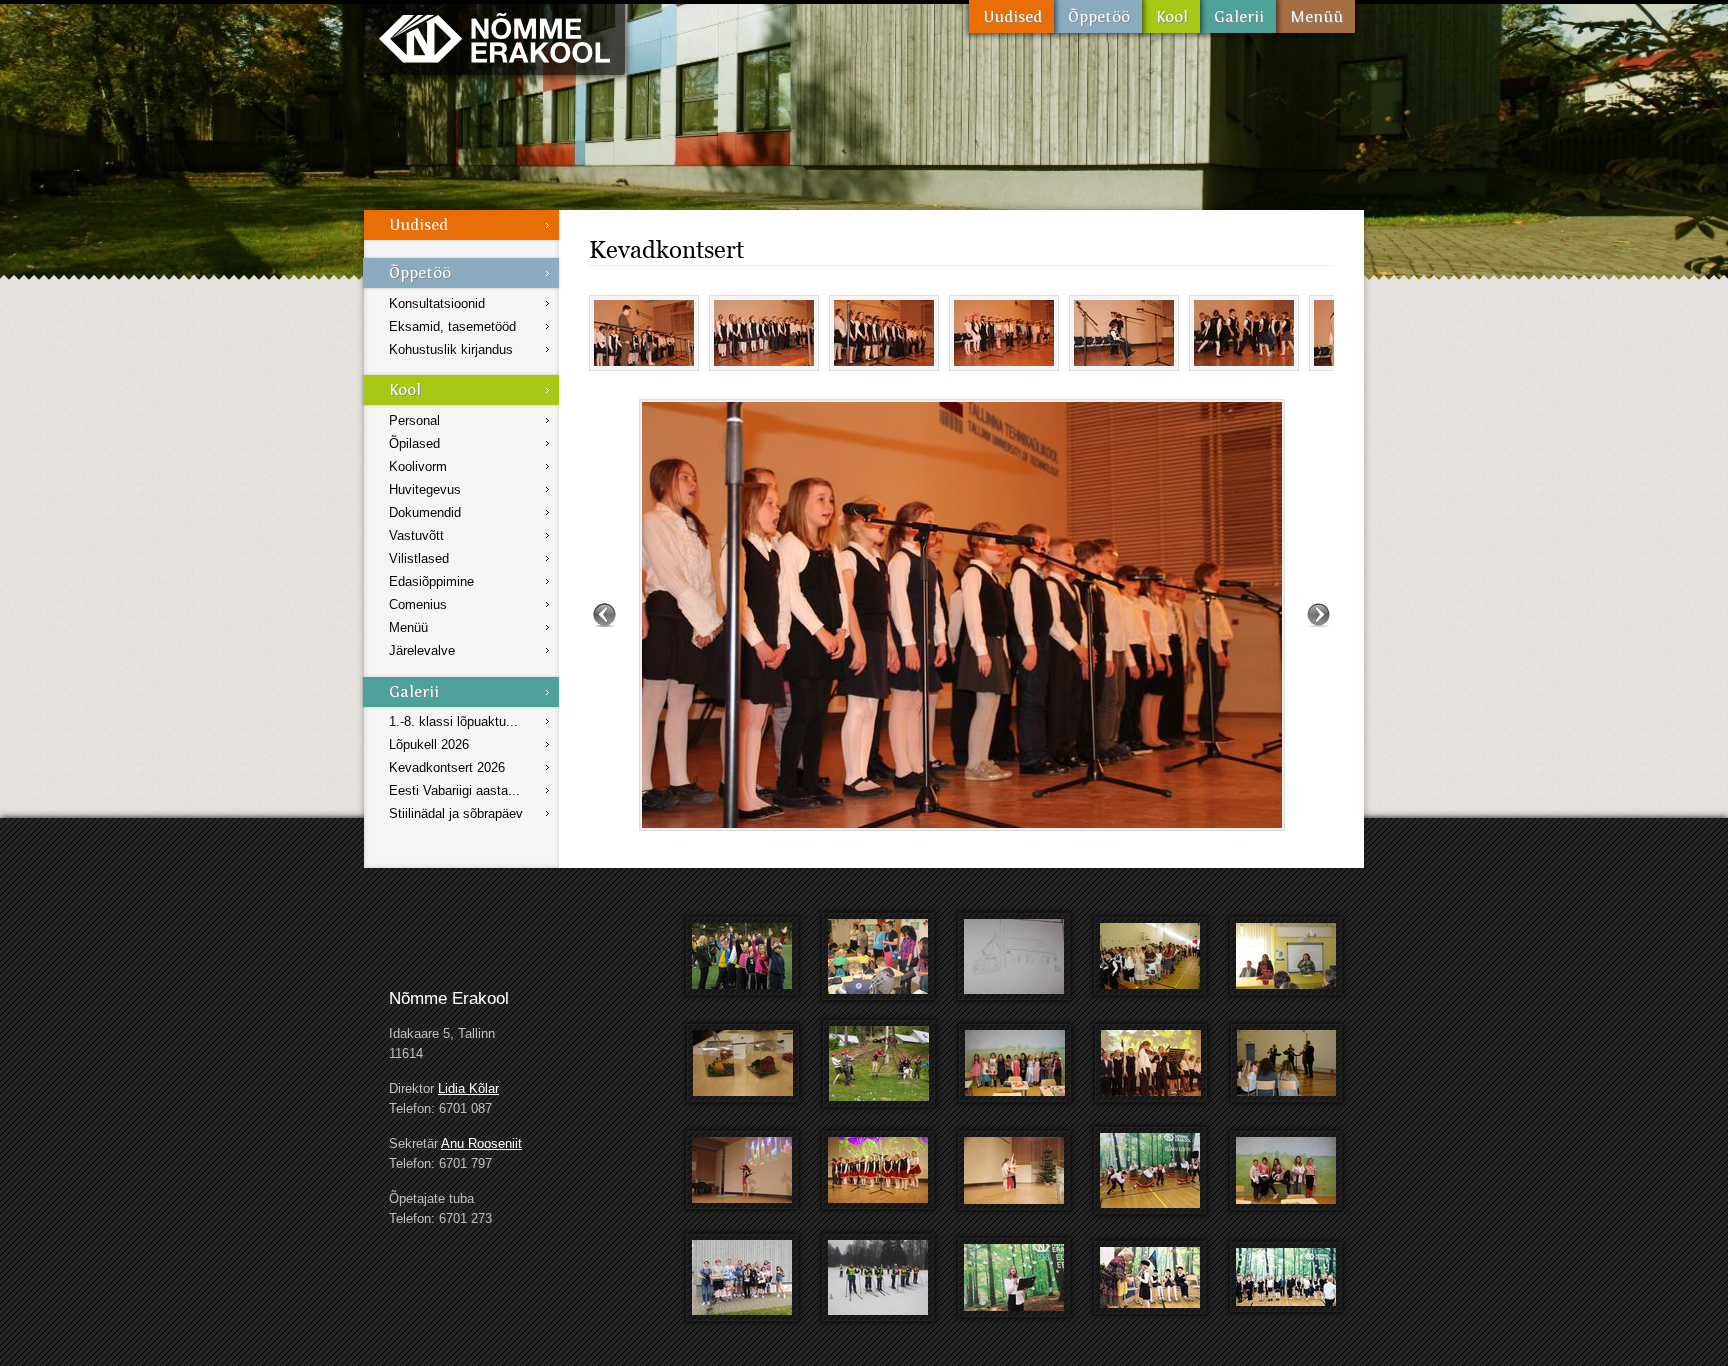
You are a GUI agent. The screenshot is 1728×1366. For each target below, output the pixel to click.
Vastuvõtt (416, 535)
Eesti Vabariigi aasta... (454, 790)
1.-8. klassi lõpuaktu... (453, 721)
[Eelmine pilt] (604, 615)
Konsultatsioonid (437, 303)
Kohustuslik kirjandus (451, 349)
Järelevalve (422, 650)
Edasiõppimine (431, 581)
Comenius (418, 604)
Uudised (1011, 16)
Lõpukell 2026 (429, 744)
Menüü (1315, 16)
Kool (1171, 16)
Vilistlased (419, 558)
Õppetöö (1098, 16)
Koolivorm (418, 466)
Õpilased (414, 443)
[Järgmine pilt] (1318, 615)
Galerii (1238, 16)
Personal (414, 420)
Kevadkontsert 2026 (447, 767)
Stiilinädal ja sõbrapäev (456, 813)
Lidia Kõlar (468, 1088)
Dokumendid (425, 512)
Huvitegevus (425, 489)
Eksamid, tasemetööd (452, 326)
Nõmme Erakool (494, 37)
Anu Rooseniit (481, 1143)
